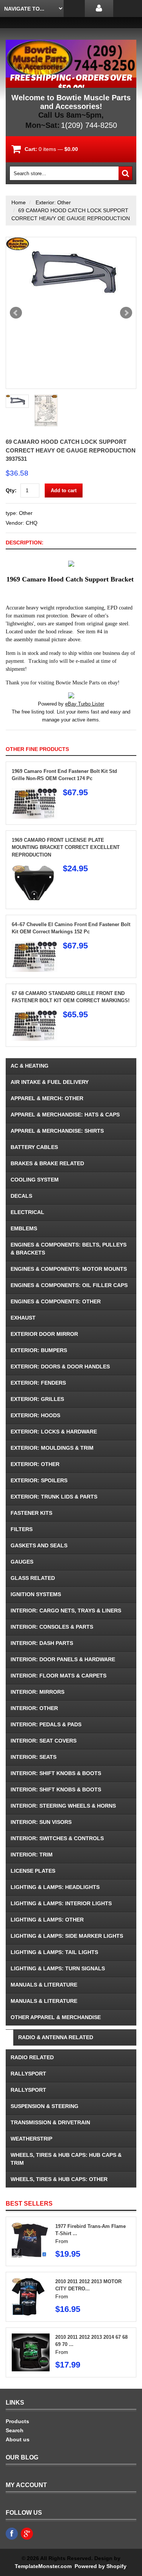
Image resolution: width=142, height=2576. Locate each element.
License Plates (33, 1871)
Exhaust (23, 1318)
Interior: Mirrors (37, 1692)
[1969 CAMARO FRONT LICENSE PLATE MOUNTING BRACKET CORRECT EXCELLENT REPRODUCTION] (34, 868)
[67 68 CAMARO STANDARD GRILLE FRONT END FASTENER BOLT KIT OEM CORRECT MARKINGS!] (34, 1014)
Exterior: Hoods (35, 1415)
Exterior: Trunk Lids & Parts (54, 1497)
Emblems (24, 1228)
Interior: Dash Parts (42, 1643)
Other (26, 513)
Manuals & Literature (44, 1985)
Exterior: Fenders (38, 1383)
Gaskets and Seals (39, 1545)
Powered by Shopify (100, 2566)
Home (19, 202)
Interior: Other (34, 1708)
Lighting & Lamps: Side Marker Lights (67, 1936)
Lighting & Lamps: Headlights (55, 1887)
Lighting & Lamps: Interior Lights (61, 1903)
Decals (21, 1196)
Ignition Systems (36, 1594)
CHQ (32, 523)
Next (126, 313)
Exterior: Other (53, 202)
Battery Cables (34, 1147)
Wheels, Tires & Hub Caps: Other (59, 2179)
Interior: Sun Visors (41, 1822)
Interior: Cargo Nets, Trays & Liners (66, 1611)
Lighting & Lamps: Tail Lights (54, 1952)
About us (18, 2439)
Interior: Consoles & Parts (52, 1627)
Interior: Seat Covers (44, 1741)
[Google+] (27, 2534)
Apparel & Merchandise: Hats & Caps (65, 1115)
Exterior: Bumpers (39, 1350)
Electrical (27, 1212)
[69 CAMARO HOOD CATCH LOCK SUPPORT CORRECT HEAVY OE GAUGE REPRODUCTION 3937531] (71, 274)
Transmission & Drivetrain (50, 2122)
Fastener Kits (31, 1513)
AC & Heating (30, 1066)
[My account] (99, 9)
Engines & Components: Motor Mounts (69, 1269)
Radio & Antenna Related (56, 2037)
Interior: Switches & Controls (57, 1838)
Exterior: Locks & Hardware (54, 1432)
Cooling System (35, 1180)
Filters (22, 1529)
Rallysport (28, 2074)
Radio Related (32, 2057)
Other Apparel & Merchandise (56, 2017)
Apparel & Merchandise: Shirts (57, 1131)
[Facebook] (12, 2534)
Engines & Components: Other (56, 1301)
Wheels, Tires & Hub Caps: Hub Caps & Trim (66, 2159)
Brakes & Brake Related (47, 1163)
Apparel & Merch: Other (47, 1098)
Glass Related (33, 1578)
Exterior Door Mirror (44, 1334)
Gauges (22, 1562)
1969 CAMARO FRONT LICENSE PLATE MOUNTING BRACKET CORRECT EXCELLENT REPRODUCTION (66, 847)
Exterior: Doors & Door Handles (60, 1367)
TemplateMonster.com (43, 2566)
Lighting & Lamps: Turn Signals (58, 1968)
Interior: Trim (32, 1855)
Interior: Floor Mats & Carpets (59, 1676)
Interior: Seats (34, 1757)
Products (17, 2421)
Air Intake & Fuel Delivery (50, 1082)
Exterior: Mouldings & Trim (52, 1448)
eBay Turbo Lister (85, 704)
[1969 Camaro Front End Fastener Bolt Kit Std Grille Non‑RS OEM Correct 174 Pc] (34, 792)
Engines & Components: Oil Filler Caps (69, 1285)
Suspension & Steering (44, 2106)
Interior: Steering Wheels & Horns (63, 1806)
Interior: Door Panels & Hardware (63, 1659)
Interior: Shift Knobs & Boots (56, 1773)
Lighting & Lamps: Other (47, 1920)
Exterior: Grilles (37, 1399)
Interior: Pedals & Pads (46, 1724)
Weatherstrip (31, 2139)
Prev (16, 313)
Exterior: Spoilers (39, 1480)
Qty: (11, 490)
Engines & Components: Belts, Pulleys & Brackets (69, 1249)
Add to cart (64, 490)
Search (15, 2430)
